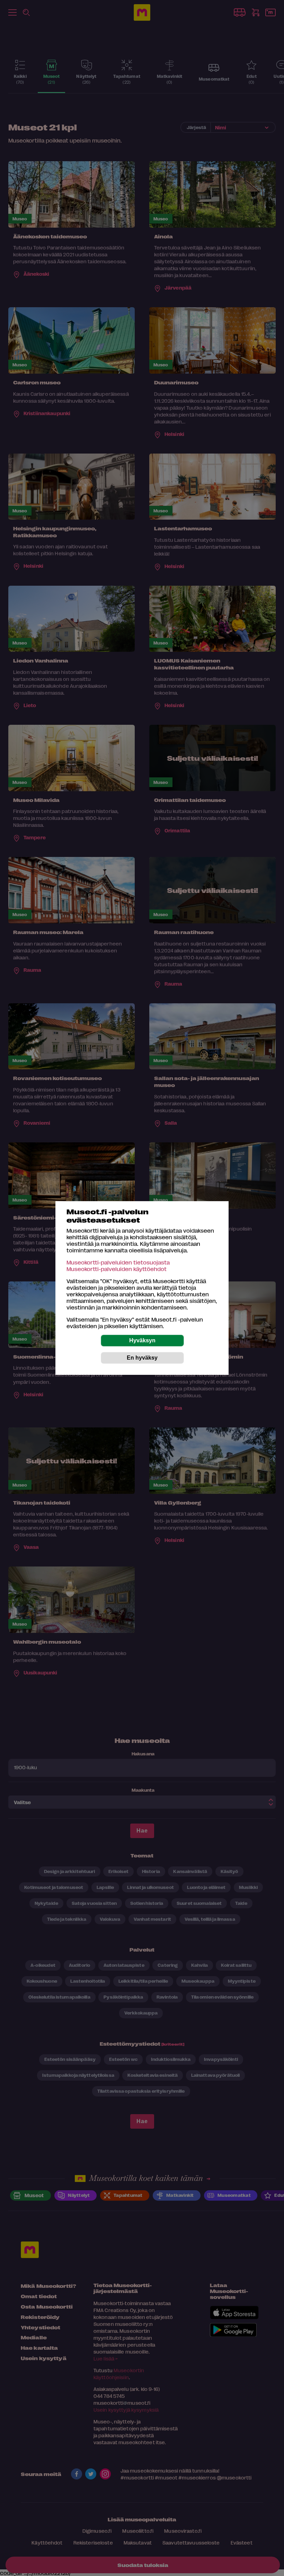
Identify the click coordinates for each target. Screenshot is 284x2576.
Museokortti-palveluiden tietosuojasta (118, 1262)
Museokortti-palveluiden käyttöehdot (117, 1269)
